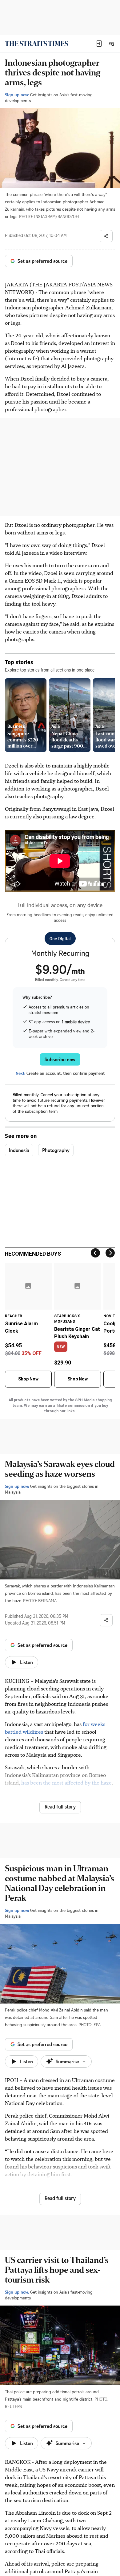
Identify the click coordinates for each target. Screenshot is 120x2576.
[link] (36, 44)
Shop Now (28, 1379)
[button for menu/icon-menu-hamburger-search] (111, 44)
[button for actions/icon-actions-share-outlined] (106, 236)
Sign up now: (17, 95)
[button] (99, 44)
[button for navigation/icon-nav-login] (99, 44)
